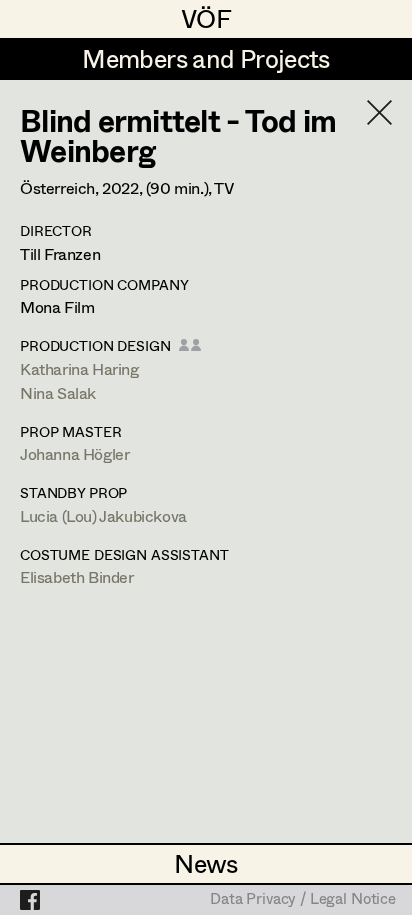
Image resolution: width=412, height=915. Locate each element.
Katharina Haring (79, 368)
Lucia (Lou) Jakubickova (103, 515)
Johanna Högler (74, 453)
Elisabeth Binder (77, 576)
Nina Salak (58, 392)
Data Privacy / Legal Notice (303, 900)
